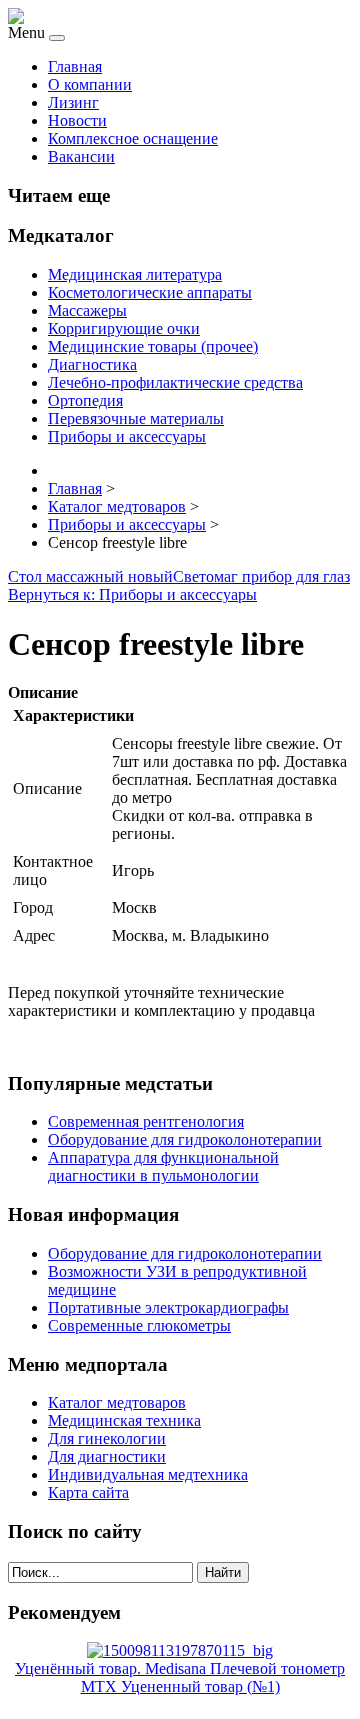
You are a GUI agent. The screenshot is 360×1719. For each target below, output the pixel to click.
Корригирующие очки (124, 328)
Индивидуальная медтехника (148, 1474)
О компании (90, 84)
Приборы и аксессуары (127, 436)
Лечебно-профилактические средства (175, 382)
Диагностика (92, 364)
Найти (223, 1572)
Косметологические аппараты (150, 292)
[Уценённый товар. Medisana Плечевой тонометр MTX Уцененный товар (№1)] (180, 1650)
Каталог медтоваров (117, 1402)
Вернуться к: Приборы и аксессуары (132, 594)
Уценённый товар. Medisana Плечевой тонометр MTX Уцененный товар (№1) (180, 1677)
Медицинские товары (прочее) (153, 346)
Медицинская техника (124, 1420)
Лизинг (73, 102)
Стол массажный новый (90, 576)
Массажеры (87, 310)
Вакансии (81, 156)
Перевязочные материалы (136, 418)
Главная (75, 66)
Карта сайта (88, 1492)
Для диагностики (107, 1456)
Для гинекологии (107, 1438)
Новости (77, 120)
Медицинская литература (135, 274)
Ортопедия (85, 400)
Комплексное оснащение (133, 138)
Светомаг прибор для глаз (261, 576)
